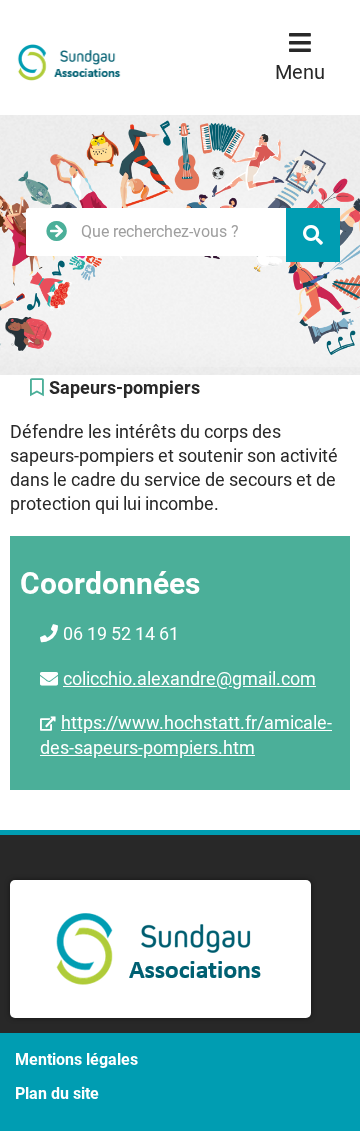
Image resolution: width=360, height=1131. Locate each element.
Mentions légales (76, 1059)
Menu (300, 72)
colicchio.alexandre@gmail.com (189, 678)
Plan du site (57, 1093)
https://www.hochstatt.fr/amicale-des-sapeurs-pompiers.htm (186, 735)
